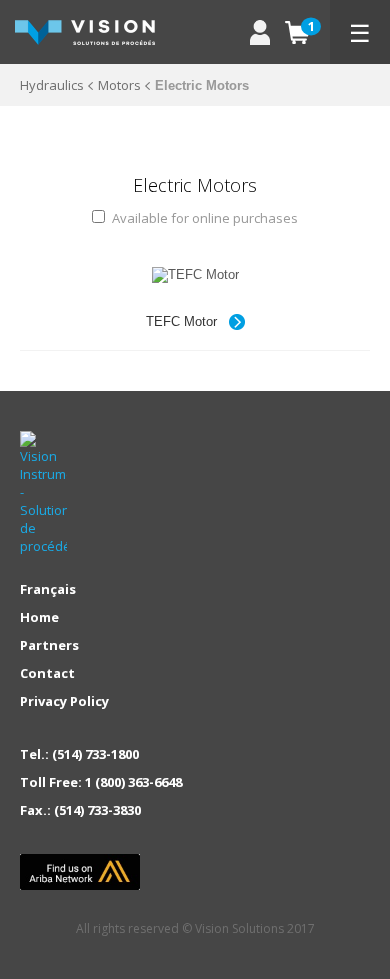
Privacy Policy (64, 701)
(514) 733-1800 (95, 754)
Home (39, 617)
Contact (47, 673)
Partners (49, 645)
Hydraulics (52, 85)
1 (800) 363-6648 (133, 782)
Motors (119, 85)
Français (48, 589)
